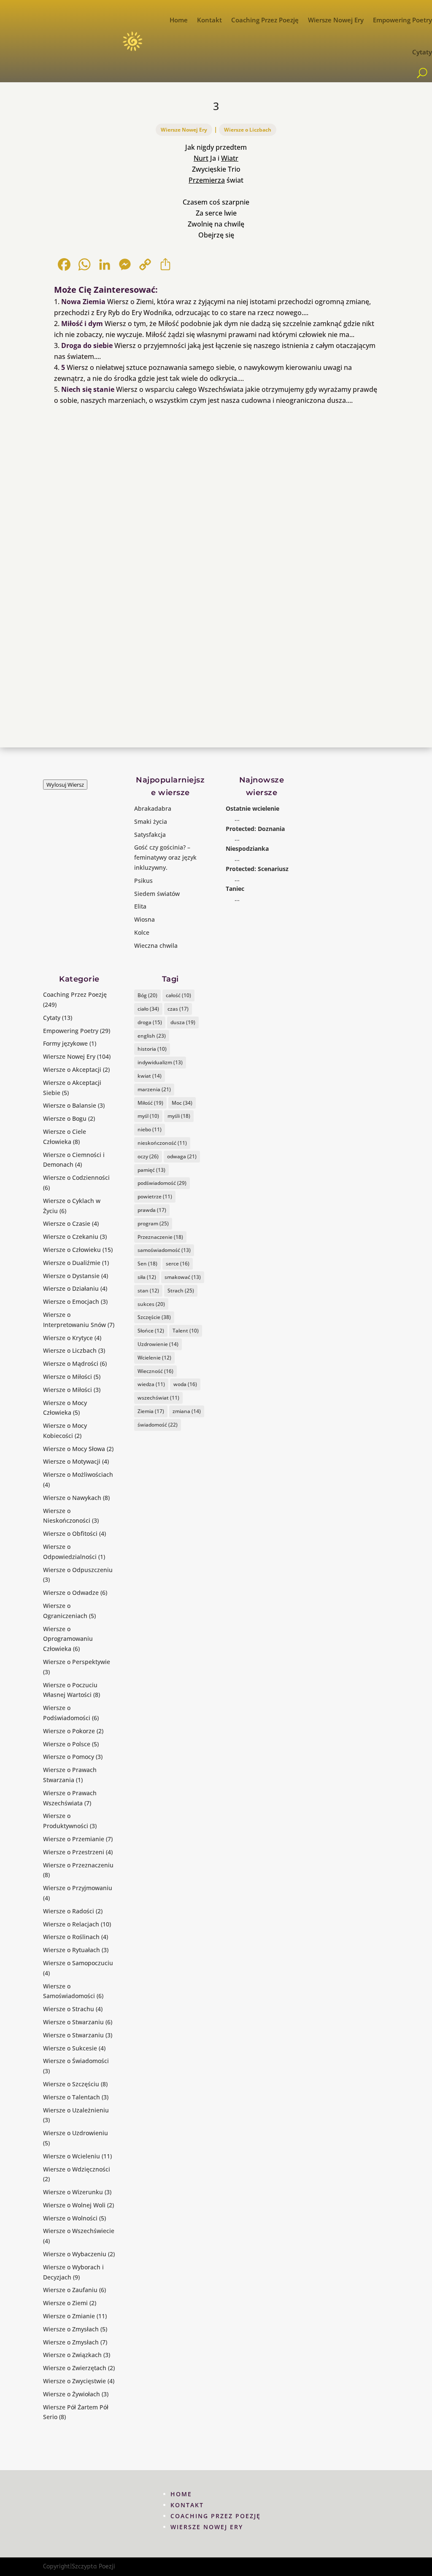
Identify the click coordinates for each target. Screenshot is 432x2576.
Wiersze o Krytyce (68, 1338)
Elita (140, 906)
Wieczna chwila (156, 945)
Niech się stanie (88, 389)
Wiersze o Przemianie (74, 1839)
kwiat (150, 1076)
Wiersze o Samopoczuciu (78, 1963)
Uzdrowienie (158, 1344)
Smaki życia (151, 821)
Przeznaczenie (160, 1237)
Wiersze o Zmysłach (71, 2329)
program (153, 1223)
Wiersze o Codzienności (76, 1177)
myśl (148, 1116)
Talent (186, 1331)
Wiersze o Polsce (67, 1744)
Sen (147, 1264)
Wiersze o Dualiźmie (72, 1263)
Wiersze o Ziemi (65, 2303)
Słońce (151, 1331)
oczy (148, 1156)
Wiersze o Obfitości (70, 1533)
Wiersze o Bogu (65, 1118)
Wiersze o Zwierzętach (75, 2368)
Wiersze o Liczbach (248, 130)
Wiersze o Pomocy (69, 1757)
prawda (152, 1210)
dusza (183, 1022)
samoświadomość (164, 1250)
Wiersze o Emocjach (71, 1301)
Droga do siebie (87, 345)
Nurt (201, 158)
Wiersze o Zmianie (69, 2316)
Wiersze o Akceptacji (72, 1070)
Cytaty (422, 52)
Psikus (143, 881)
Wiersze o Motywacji (72, 1461)
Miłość (150, 1103)
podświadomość (162, 1183)
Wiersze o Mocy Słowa (74, 1449)
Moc (182, 1103)
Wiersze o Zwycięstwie (74, 2381)
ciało (148, 1009)
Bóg (147, 995)
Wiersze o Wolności (70, 2218)
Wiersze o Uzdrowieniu (76, 2133)
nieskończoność (162, 1143)
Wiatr (230, 158)
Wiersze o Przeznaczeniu (78, 1865)
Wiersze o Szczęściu (71, 2084)
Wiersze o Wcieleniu (72, 2156)
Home (179, 20)
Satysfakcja (150, 835)
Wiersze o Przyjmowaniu (78, 1888)
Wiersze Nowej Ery (336, 20)
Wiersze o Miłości (67, 1377)
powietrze (155, 1196)
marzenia (154, 1089)
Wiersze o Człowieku (72, 1250)
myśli (179, 1116)
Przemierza (207, 180)
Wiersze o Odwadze (71, 1593)
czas (178, 1009)
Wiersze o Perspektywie (77, 1662)
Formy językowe (65, 1043)
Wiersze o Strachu (69, 2009)
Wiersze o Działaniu (71, 1288)
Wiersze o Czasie (67, 1223)
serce (178, 1264)
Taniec (235, 889)
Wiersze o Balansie (70, 1105)
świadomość (158, 1425)
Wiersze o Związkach (72, 2355)
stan (148, 1291)
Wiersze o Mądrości (71, 1364)
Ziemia (151, 1411)
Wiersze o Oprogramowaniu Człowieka (68, 1639)
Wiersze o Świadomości (76, 2061)
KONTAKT (187, 2505)
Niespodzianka (247, 848)
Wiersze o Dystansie (71, 1276)
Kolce (142, 932)
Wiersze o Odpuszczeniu (78, 1570)
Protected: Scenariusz (257, 869)
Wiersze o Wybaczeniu (75, 2254)
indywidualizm (160, 1062)
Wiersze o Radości (69, 1911)
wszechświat (158, 1398)
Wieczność (155, 1371)
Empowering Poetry (402, 20)
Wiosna (144, 919)
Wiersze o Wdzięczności (77, 2169)
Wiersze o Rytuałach (72, 1950)
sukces (151, 1304)
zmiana (187, 1411)
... (237, 819)
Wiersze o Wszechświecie (79, 2231)
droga (150, 1022)
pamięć (151, 1170)
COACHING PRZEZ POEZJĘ (216, 2516)
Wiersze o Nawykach (72, 1498)
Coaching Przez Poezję (265, 20)
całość (178, 995)
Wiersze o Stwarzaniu (73, 2022)
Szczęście (154, 1317)
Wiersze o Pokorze (69, 1731)
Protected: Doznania (255, 829)
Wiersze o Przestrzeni (74, 1852)
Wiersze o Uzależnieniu (76, 2110)
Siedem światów (157, 894)
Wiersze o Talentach (72, 2097)
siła (147, 1277)
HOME (181, 2494)
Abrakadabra (153, 808)
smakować (183, 1277)
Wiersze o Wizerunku (73, 2192)
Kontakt (209, 20)
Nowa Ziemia (83, 302)
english (152, 1036)
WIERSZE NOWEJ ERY (207, 2527)
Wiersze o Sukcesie (70, 2048)
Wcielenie (154, 1358)
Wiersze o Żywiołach (72, 2394)
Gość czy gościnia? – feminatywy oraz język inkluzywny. (165, 857)
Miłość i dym (82, 324)
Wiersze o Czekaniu (71, 1237)
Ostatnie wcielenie (252, 808)
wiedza (151, 1384)
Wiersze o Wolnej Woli (74, 2205)
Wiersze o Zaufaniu (70, 2290)
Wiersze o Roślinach (71, 1937)
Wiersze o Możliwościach (78, 1474)
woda (185, 1384)
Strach (181, 1291)
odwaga (182, 1156)
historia (152, 1049)
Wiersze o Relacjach (71, 1924)
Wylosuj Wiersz (65, 785)
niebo (150, 1129)
